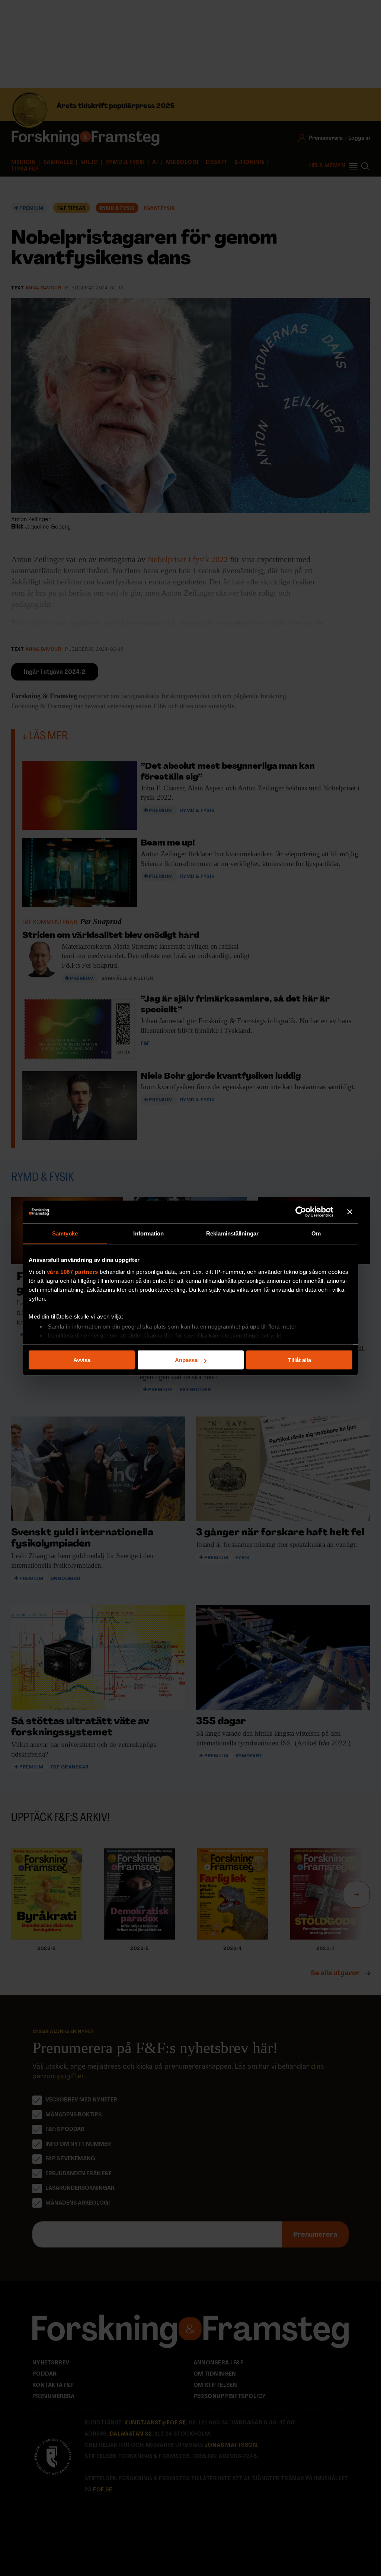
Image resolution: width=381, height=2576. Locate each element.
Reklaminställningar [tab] (232, 1233)
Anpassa (186, 1360)
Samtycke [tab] (65, 1233)
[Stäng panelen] (350, 1212)
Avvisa (82, 1360)
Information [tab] (148, 1233)
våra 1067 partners (73, 1271)
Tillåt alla (300, 1360)
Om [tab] (316, 1233)
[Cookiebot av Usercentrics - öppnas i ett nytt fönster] (301, 1212)
